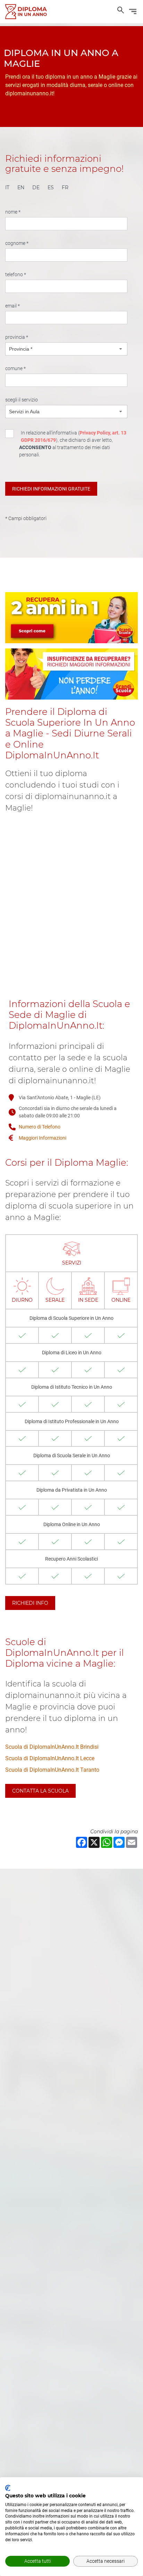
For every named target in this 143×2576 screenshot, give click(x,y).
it (7, 188)
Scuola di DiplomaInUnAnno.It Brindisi (52, 1747)
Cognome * (17, 243)
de (36, 188)
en (21, 188)
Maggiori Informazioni (43, 1138)
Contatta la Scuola (40, 1791)
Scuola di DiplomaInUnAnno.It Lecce (50, 1758)
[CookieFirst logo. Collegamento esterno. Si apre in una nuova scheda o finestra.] (8, 2488)
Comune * (15, 368)
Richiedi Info (30, 1603)
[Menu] (133, 13)
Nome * (13, 212)
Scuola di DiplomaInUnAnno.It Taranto (52, 1770)
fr (65, 188)
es (51, 188)
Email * (12, 306)
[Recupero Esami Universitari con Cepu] (26, 12)
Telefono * (16, 274)
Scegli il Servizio (22, 400)
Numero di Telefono (40, 1127)
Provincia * (17, 337)
